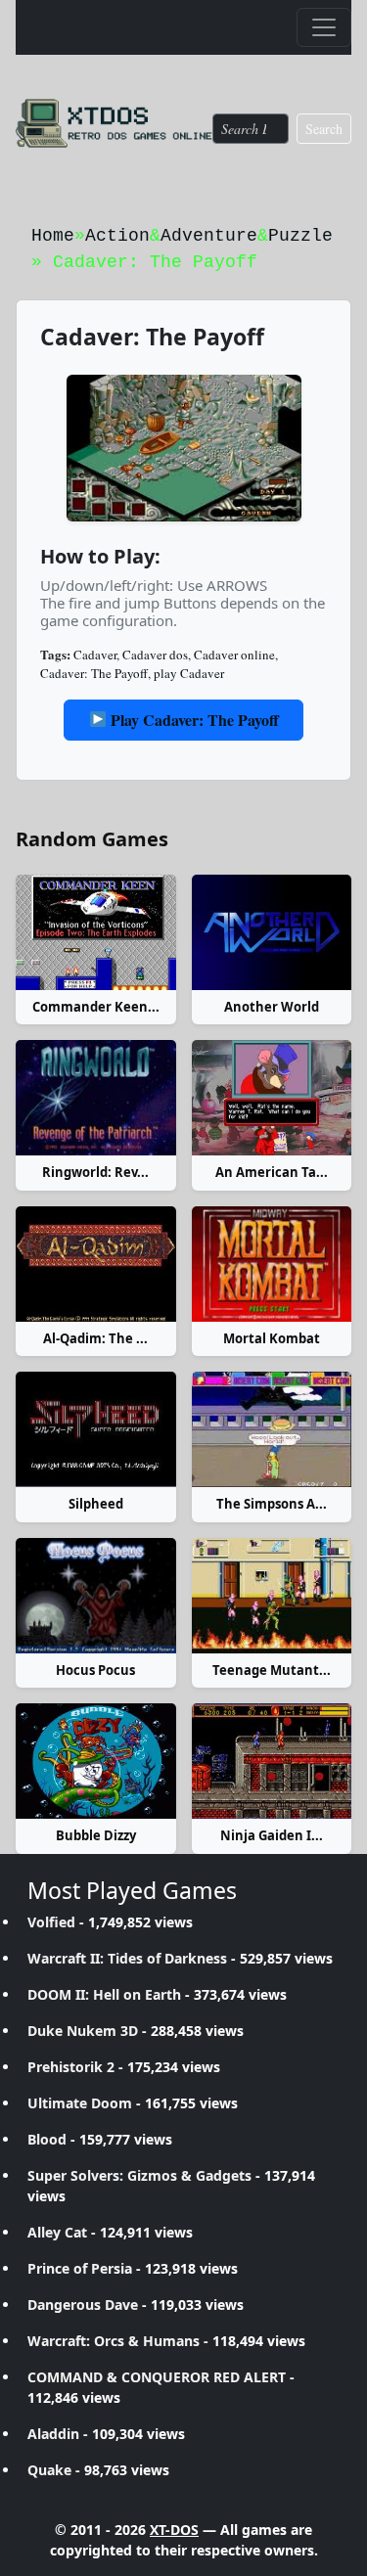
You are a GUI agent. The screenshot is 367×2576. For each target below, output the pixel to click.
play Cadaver (189, 673)
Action (117, 236)
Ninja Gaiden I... (272, 1835)
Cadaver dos (155, 655)
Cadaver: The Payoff (94, 673)
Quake (49, 2470)
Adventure (209, 236)
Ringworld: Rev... (95, 1172)
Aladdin (53, 2434)
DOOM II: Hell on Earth (104, 1994)
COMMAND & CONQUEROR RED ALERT (157, 2377)
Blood (47, 2139)
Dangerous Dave (83, 2305)
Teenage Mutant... (272, 1670)
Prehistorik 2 (71, 2067)
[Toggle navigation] (324, 27)
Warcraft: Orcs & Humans (114, 2341)
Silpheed (96, 1504)
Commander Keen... (96, 1007)
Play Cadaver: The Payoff (193, 720)
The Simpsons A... (272, 1504)
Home (53, 236)
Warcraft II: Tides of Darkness (127, 1958)
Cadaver (95, 655)
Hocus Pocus (95, 1670)
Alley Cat (57, 2232)
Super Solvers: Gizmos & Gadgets (139, 2175)
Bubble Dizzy (96, 1835)
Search (324, 129)
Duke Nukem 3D (83, 2031)
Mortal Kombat (272, 1338)
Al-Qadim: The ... (95, 1338)
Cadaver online (234, 655)
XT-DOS (174, 2530)
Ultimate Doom (80, 2103)
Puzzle (300, 236)
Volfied (51, 1922)
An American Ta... (272, 1172)
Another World (272, 1007)
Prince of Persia (80, 2268)
